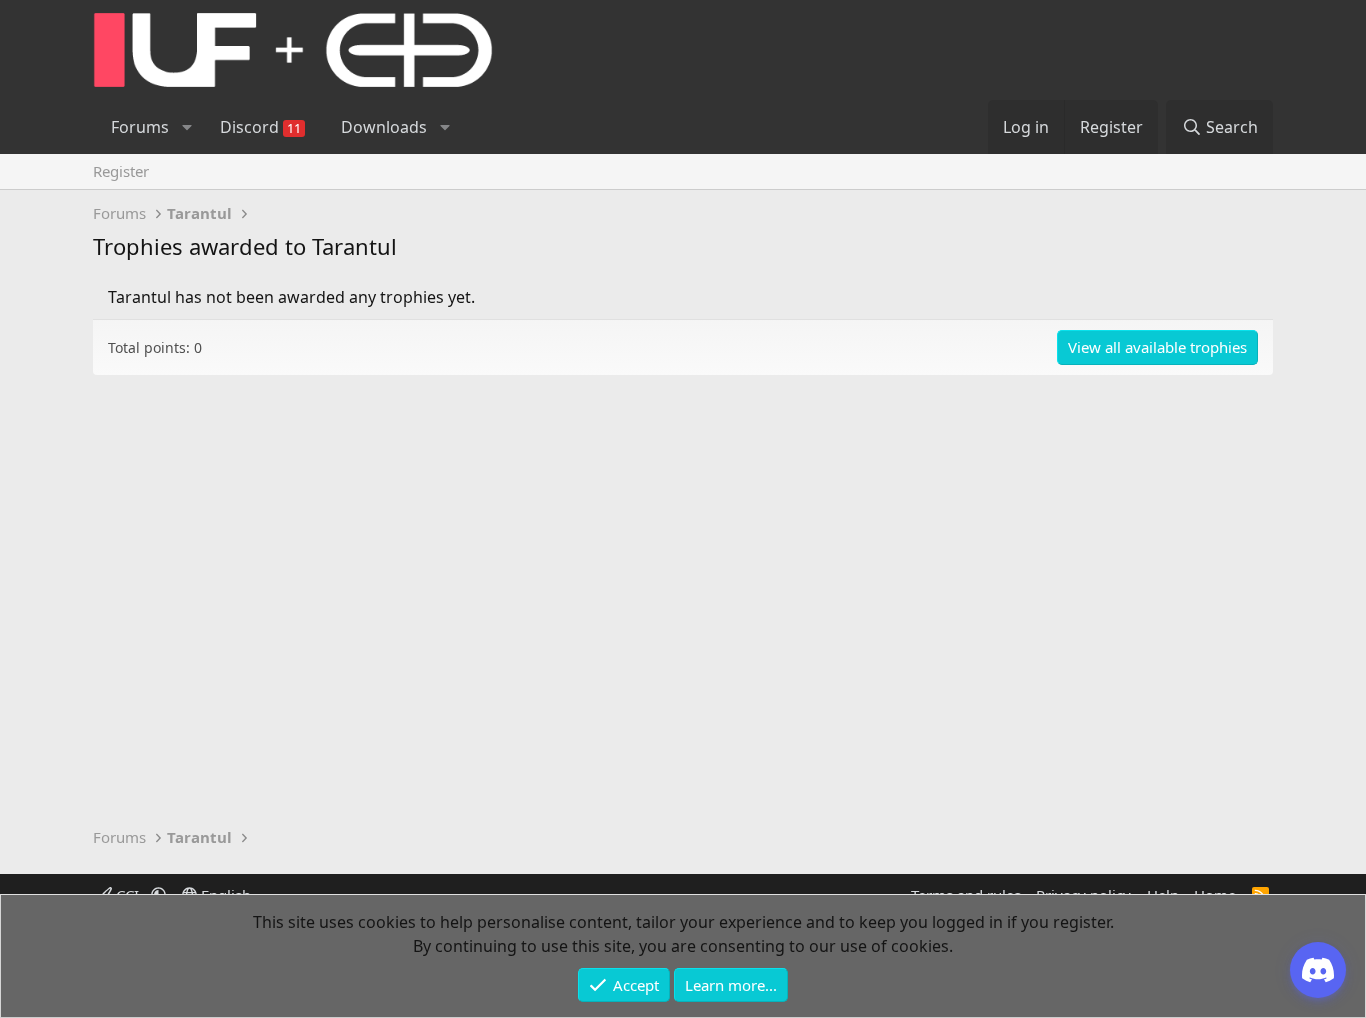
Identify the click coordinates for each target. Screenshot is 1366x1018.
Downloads (384, 127)
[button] (186, 127)
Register (121, 171)
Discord (260, 127)
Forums (140, 127)
